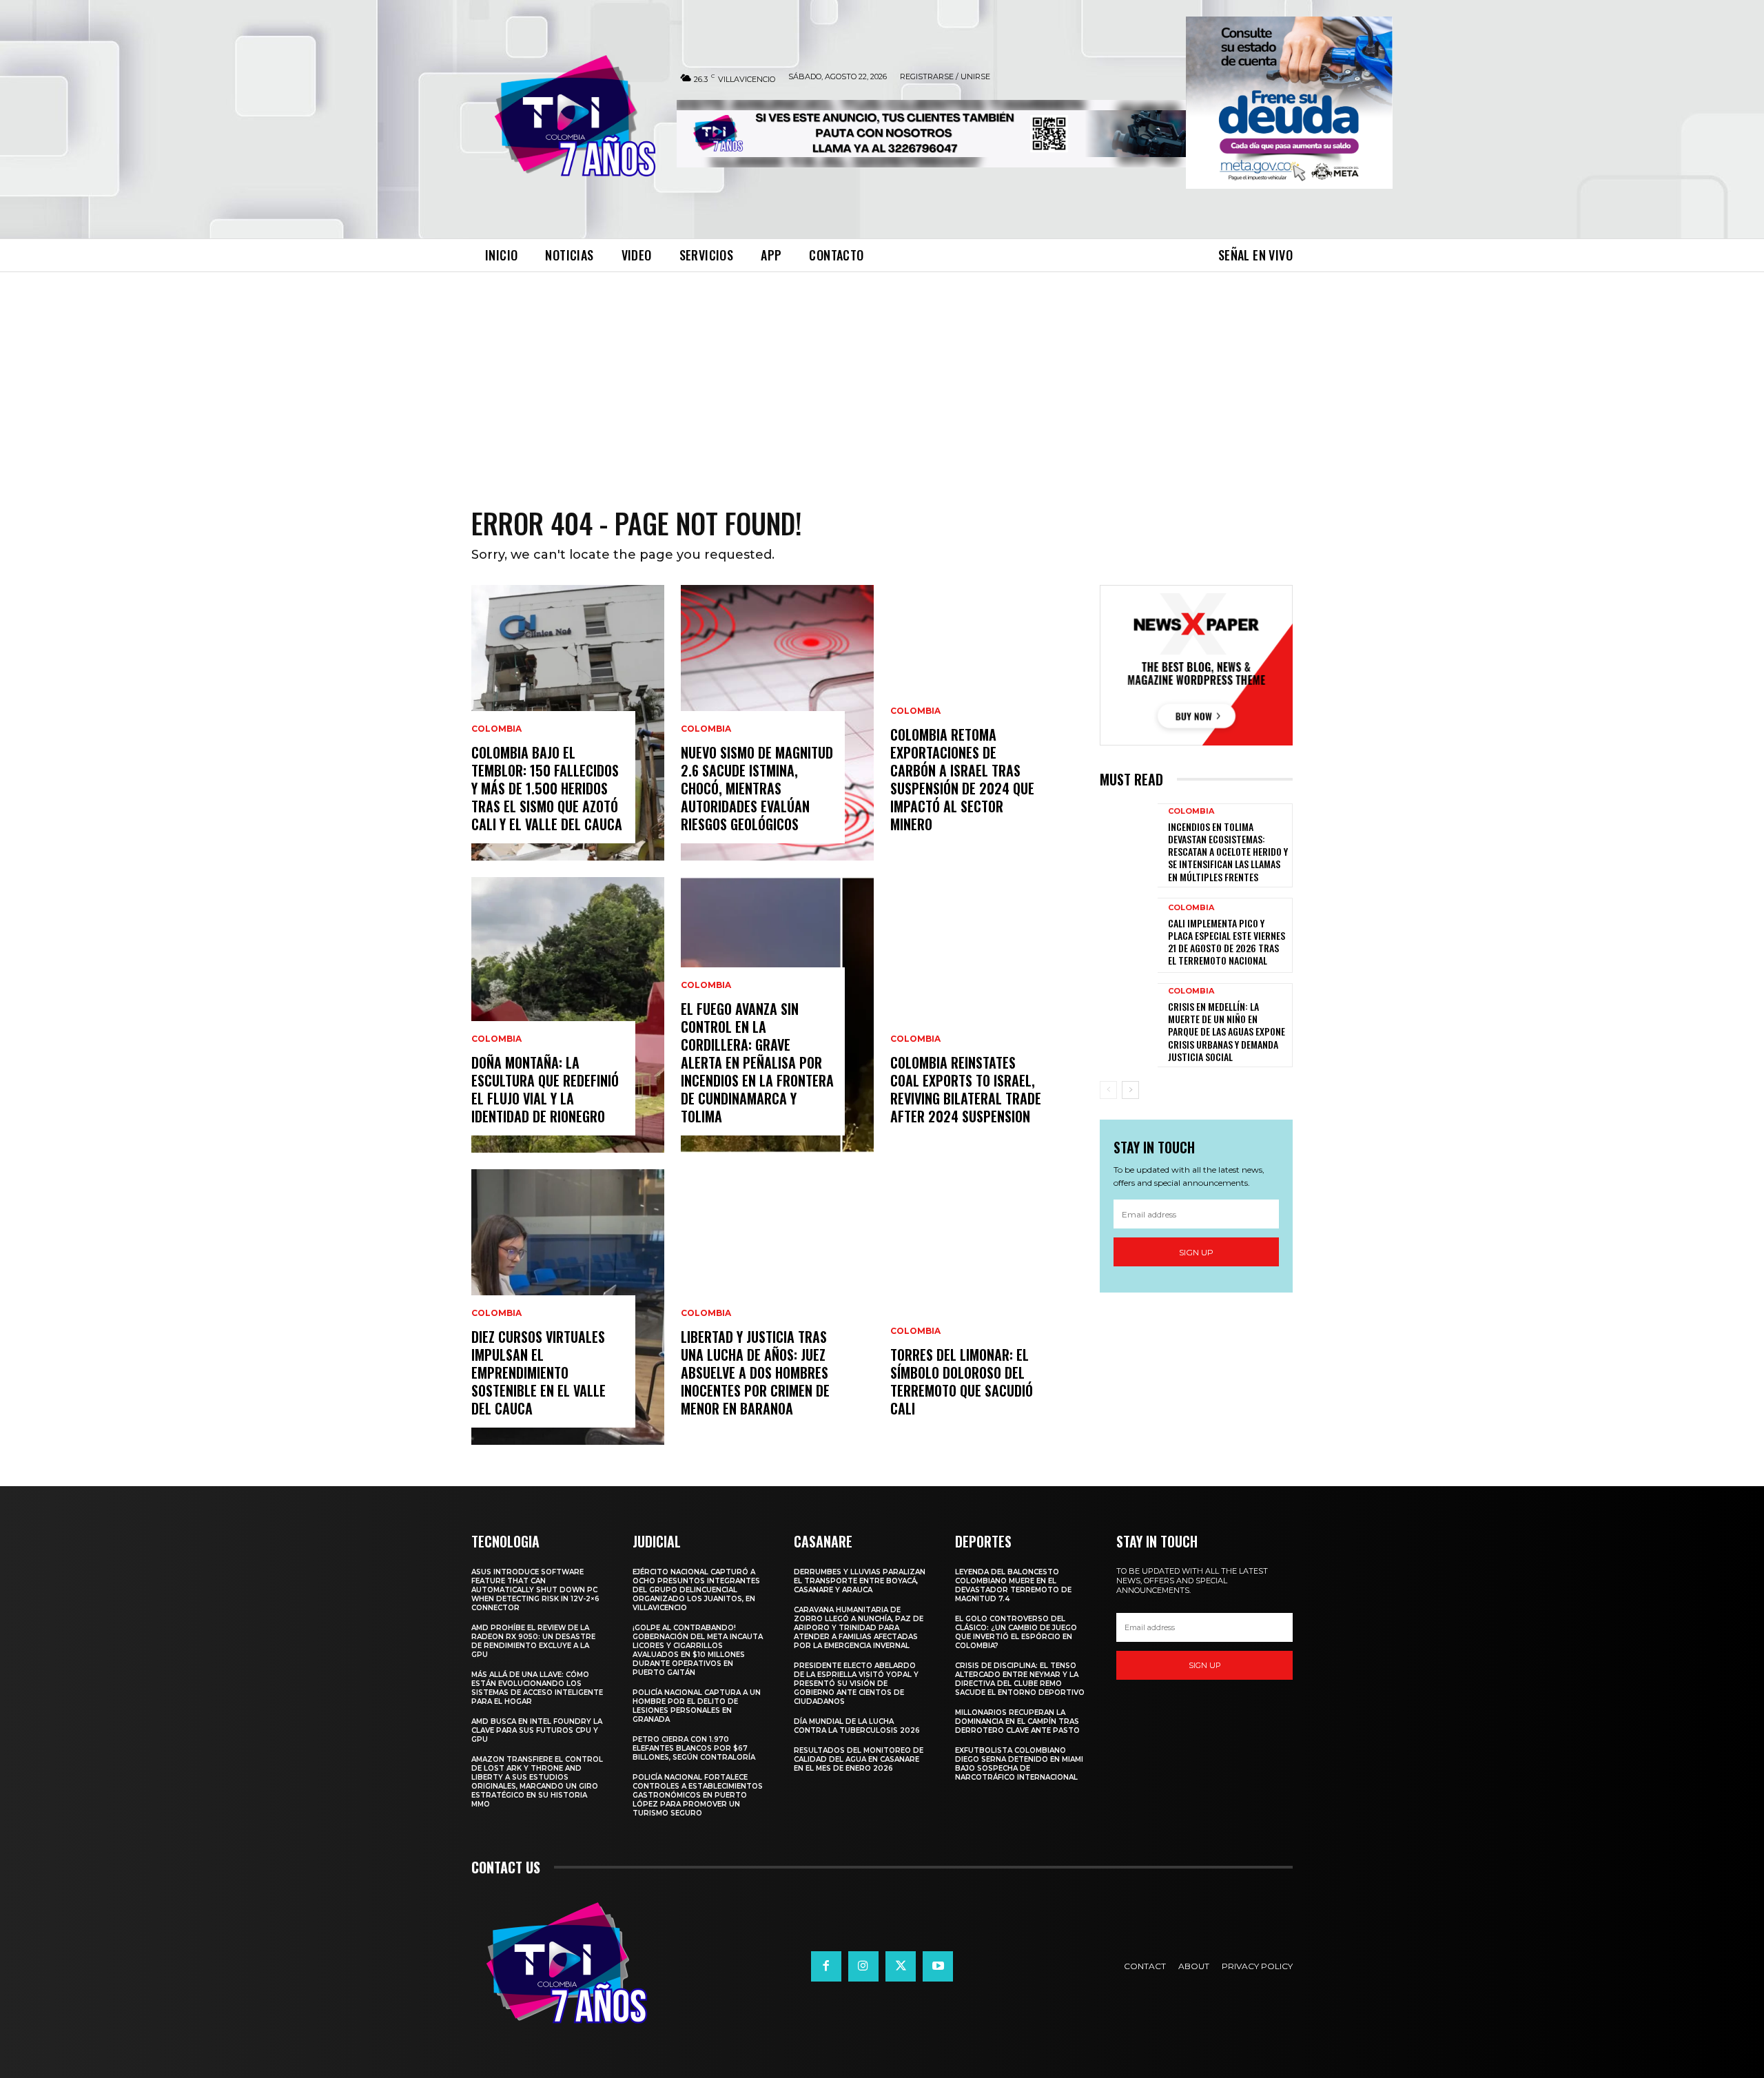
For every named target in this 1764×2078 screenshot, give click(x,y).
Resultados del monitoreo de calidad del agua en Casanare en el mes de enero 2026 (859, 1759)
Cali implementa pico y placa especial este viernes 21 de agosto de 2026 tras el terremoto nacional (1227, 942)
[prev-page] (1108, 1090)
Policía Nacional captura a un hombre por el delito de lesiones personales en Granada (697, 1706)
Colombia (496, 729)
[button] (1289, 103)
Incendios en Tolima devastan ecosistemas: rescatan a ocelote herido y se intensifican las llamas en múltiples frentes (1228, 852)
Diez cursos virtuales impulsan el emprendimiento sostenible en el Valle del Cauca (539, 1372)
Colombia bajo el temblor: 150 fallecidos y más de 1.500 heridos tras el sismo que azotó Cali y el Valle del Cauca (547, 788)
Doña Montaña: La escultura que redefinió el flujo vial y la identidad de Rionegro (545, 1089)
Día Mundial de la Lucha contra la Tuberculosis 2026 (857, 1726)
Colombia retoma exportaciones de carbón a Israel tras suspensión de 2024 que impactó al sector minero (962, 779)
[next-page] (1130, 1090)
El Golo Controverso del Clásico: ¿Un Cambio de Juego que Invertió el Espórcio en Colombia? (1016, 1632)
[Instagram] (863, 1966)
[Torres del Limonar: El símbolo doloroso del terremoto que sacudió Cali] (987, 1307)
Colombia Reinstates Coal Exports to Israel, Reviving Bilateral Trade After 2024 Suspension (966, 1089)
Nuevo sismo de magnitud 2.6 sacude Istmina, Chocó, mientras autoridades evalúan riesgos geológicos (757, 788)
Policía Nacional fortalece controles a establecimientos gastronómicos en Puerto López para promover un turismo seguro (698, 1795)
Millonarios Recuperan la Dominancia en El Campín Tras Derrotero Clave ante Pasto (1017, 1721)
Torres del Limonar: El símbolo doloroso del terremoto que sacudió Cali (962, 1381)
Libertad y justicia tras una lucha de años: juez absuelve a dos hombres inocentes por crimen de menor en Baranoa (755, 1372)
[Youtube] (938, 1966)
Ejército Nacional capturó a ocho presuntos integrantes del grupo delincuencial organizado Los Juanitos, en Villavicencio (696, 1590)
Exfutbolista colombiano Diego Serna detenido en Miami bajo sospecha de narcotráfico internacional (1019, 1764)
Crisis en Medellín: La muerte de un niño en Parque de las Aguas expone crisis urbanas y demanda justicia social (1227, 1031)
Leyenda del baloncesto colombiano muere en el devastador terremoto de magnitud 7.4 (1013, 1585)
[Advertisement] (882, 376)
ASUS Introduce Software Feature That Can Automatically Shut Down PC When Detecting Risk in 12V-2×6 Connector (535, 1590)
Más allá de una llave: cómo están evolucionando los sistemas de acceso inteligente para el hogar (537, 1688)
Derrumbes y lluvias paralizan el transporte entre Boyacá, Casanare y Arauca (860, 1581)
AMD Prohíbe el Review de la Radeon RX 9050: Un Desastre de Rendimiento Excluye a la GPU (533, 1641)
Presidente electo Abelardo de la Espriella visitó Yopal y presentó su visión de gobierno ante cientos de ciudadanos (856, 1684)
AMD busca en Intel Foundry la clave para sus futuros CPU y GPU (537, 1730)
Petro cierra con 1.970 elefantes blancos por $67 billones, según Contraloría (694, 1748)
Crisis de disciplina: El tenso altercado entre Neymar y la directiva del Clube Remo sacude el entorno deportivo (1020, 1679)
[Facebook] (826, 1966)
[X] (901, 1966)
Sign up (1196, 1252)
